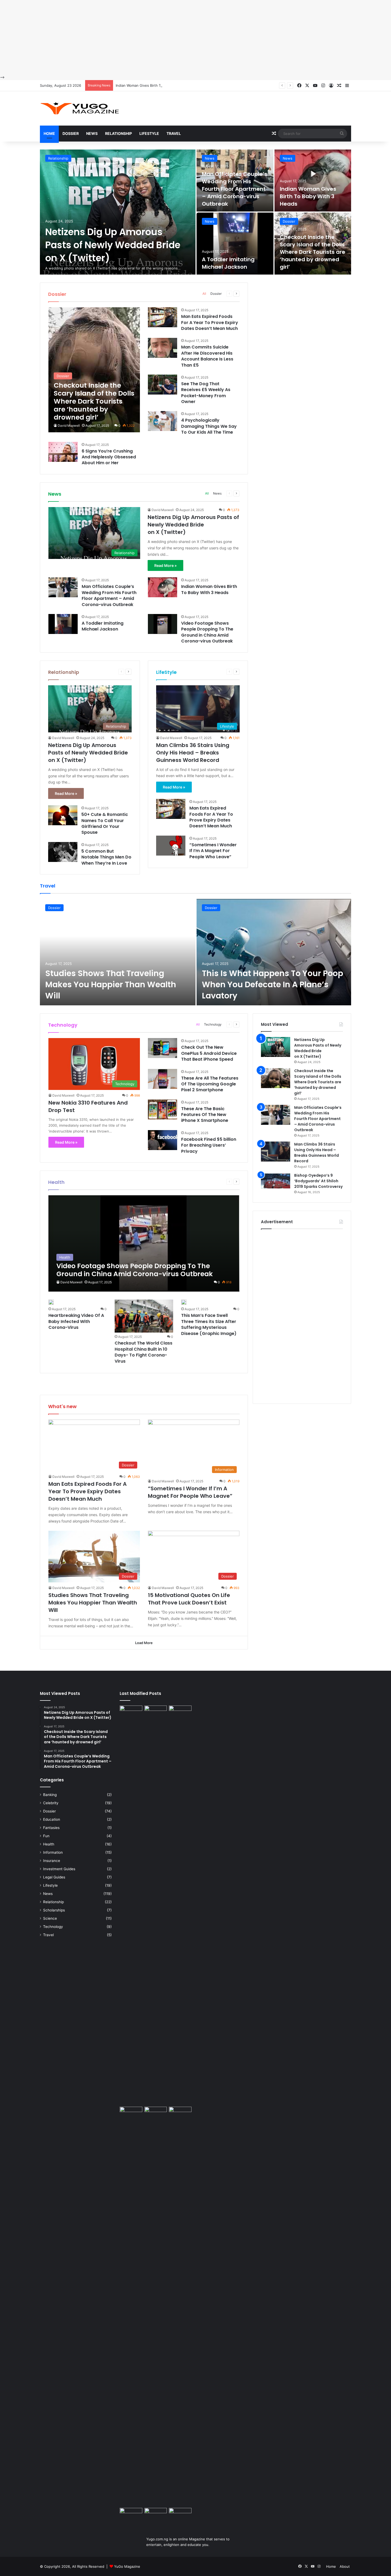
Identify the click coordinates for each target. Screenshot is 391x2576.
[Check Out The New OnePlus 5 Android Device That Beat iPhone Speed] (163, 1048)
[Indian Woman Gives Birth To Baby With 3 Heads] (313, 181)
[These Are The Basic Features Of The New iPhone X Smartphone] (163, 1109)
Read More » (165, 565)
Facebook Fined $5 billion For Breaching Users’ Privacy (209, 1145)
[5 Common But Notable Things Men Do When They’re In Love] (63, 852)
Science (50, 1918)
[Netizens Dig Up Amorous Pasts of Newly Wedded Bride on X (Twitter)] (118, 212)
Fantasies (51, 1828)
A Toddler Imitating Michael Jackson (228, 263)
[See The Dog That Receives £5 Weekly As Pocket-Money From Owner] (163, 385)
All (204, 294)
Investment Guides (59, 1869)
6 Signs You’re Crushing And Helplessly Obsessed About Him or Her (109, 457)
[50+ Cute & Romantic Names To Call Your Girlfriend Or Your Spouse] (63, 815)
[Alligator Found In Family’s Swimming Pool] (156, 2516)
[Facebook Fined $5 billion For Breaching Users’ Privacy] (163, 1140)
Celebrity (51, 1803)
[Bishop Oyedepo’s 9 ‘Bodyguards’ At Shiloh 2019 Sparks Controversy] (276, 1183)
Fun (46, 1836)
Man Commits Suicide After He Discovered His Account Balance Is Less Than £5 (207, 356)
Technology (213, 1024)
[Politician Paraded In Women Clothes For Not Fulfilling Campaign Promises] (180, 2113)
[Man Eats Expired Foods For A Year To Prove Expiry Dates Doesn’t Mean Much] (163, 317)
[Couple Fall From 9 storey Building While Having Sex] (131, 2306)
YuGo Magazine (127, 2566)
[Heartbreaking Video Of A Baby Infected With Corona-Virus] (51, 1302)
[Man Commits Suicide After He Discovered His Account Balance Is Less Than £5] (163, 348)
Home (49, 133)
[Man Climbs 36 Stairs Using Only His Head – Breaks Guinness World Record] (276, 1152)
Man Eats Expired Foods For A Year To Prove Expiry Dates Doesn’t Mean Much (210, 322)
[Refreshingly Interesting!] (80, 108)
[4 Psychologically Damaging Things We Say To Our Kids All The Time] (163, 421)
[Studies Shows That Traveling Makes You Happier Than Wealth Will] (118, 952)
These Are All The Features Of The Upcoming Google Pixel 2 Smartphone (210, 1084)
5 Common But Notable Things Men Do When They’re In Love (106, 857)
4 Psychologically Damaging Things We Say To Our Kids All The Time (209, 426)
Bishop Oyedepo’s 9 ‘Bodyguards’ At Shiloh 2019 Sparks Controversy (318, 1181)
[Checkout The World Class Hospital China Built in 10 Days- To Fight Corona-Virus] (144, 1316)
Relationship (118, 133)
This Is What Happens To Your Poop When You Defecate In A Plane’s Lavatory (273, 984)
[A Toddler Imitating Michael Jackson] (235, 244)
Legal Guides (54, 1877)
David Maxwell (69, 426)
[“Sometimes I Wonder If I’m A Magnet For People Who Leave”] (171, 846)
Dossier (71, 133)
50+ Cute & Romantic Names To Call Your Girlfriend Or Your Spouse (105, 823)
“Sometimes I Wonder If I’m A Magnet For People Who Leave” (213, 851)
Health (49, 1844)
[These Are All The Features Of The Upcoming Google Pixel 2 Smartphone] (163, 1079)
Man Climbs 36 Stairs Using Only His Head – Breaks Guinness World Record (193, 753)
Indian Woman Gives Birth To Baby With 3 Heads (155, 85)
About (345, 2566)
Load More (144, 1643)
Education (52, 1819)
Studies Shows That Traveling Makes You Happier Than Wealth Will (111, 984)
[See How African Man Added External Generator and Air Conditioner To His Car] (131, 2514)
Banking (50, 1795)
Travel (174, 133)
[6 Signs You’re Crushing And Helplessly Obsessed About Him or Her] (63, 452)
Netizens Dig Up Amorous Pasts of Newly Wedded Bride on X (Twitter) (113, 245)
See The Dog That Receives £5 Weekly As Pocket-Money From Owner (206, 393)
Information (53, 1852)
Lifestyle (149, 133)
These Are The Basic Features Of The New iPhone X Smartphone (205, 1115)
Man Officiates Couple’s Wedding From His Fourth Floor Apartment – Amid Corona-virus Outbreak (235, 189)
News (92, 133)
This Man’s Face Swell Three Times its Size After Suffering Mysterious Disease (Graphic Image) (209, 1324)
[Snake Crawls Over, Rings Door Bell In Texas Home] (180, 2515)
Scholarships (54, 1910)
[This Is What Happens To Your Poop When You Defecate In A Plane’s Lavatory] (274, 952)
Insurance (52, 1861)
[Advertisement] (160, 37)
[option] (195, 212)
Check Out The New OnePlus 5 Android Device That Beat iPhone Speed (209, 1053)
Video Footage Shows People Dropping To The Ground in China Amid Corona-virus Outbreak (207, 632)
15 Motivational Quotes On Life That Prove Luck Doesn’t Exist (189, 1599)
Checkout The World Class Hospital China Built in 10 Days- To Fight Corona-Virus (143, 1352)
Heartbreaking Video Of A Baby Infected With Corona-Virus (76, 1321)
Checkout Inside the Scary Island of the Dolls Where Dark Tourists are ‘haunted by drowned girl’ (313, 252)
